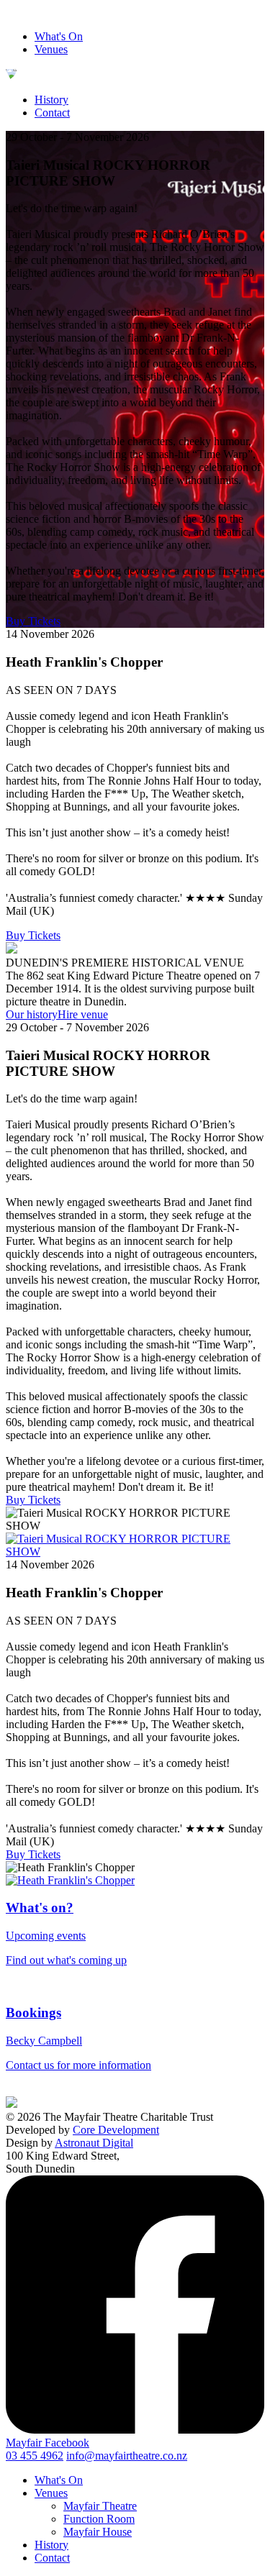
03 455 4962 (35, 2456)
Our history (32, 1014)
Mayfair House (98, 2532)
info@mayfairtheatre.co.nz (127, 2456)
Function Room (99, 2519)
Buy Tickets (33, 621)
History (51, 100)
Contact (52, 113)
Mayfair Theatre (100, 2506)
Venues (51, 49)
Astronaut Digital (94, 2143)
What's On (59, 36)
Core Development (116, 2130)
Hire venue (83, 1014)
